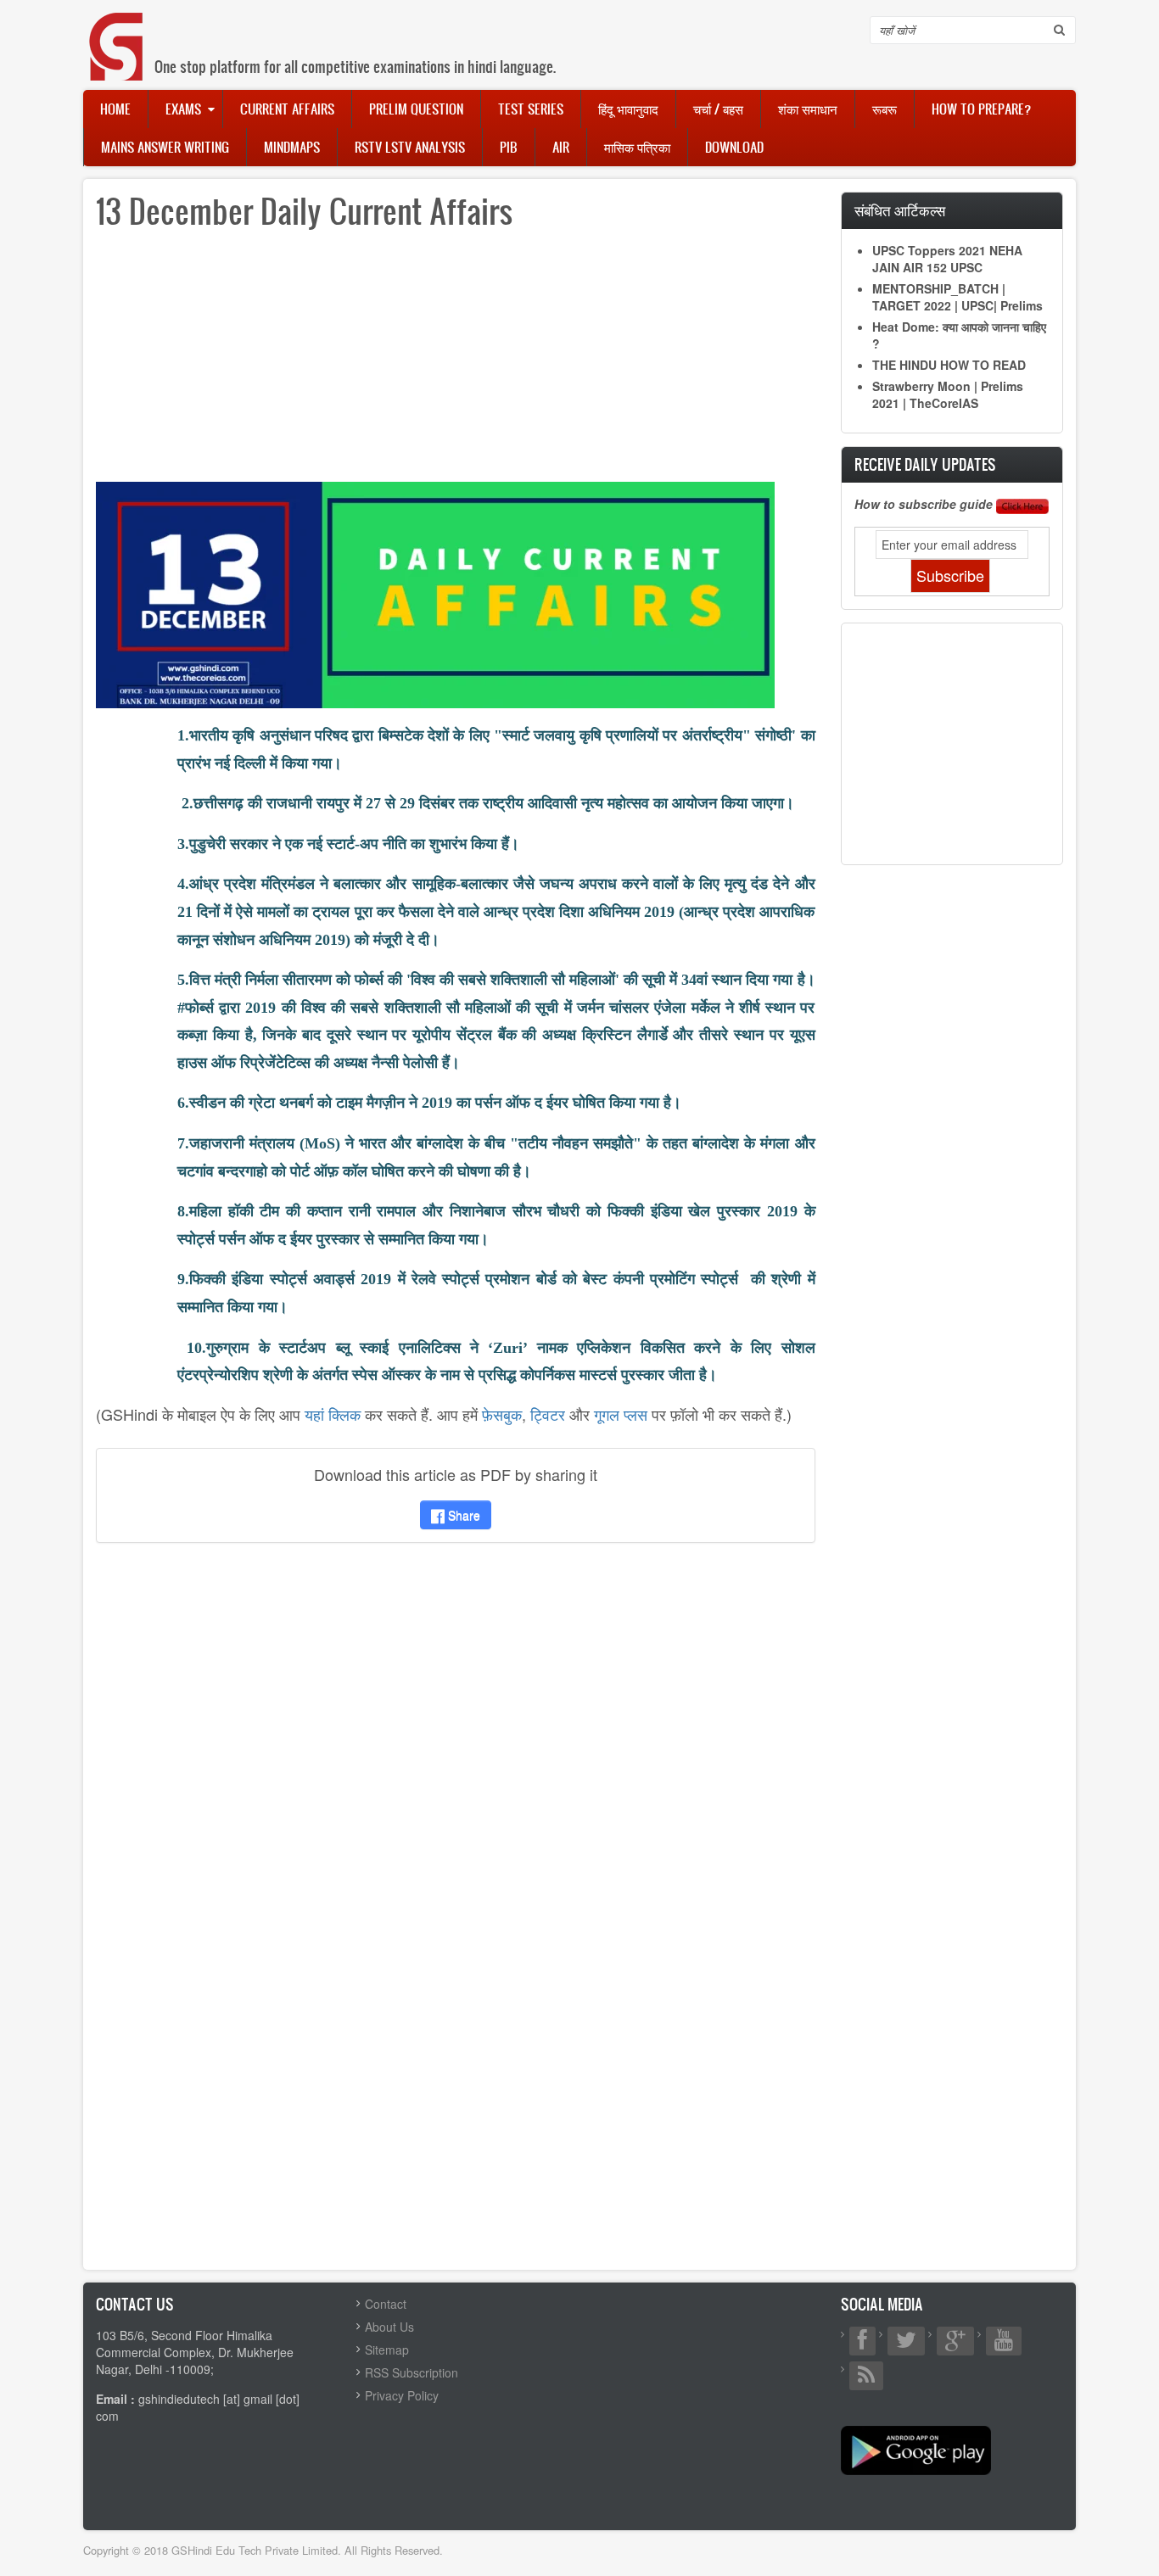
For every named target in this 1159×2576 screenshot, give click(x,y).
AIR (561, 147)
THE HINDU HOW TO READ (949, 365)
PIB (509, 147)
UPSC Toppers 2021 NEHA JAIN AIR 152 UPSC (947, 259)
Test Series (531, 109)
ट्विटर (548, 1414)
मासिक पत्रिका (637, 147)
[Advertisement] (456, 363)
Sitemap (387, 2350)
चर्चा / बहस (718, 109)
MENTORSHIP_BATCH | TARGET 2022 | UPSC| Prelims (957, 297)
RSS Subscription (412, 2372)
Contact (386, 2304)
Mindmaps (292, 147)
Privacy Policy (402, 2395)
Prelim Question (416, 109)
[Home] (117, 29)
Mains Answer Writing (165, 147)
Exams (183, 109)
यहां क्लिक (333, 1414)
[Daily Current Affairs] (435, 593)
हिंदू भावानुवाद (628, 109)
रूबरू (885, 109)
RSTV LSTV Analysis (410, 147)
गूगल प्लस (621, 1414)
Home (115, 109)
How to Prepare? (981, 109)
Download (734, 147)
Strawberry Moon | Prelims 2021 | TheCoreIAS (948, 394)
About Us (389, 2327)
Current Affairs (287, 109)
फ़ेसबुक (502, 1414)
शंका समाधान (808, 109)
